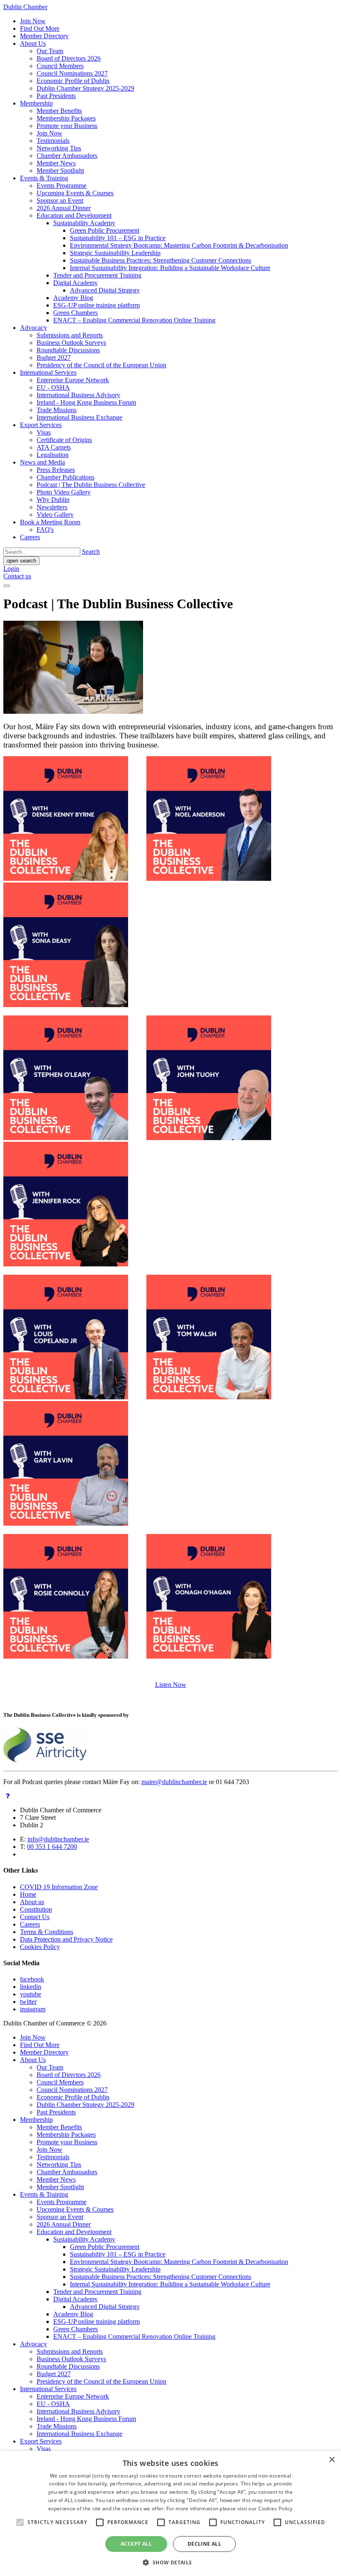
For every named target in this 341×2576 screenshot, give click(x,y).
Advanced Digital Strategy (105, 290)
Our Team (50, 51)
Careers (30, 537)
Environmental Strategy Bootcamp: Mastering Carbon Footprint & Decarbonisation (179, 245)
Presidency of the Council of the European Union (101, 365)
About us (32, 1902)
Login (11, 569)
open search (21, 561)
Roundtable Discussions (68, 350)
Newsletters (52, 507)
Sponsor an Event (60, 200)
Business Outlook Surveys (71, 343)
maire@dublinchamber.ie (174, 1782)
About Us (33, 43)
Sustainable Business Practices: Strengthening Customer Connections (161, 260)
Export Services (41, 425)
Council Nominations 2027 (72, 73)
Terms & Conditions (47, 1932)
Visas (44, 432)
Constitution (36, 1909)
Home (28, 1894)
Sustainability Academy (84, 223)
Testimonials (53, 141)
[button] (170, 2562)
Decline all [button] (204, 2544)
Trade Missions (57, 410)
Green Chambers (75, 313)
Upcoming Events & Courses (75, 193)
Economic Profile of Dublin (73, 81)
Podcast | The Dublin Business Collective (91, 485)
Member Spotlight (60, 171)
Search (91, 552)
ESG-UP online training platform (96, 305)
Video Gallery (55, 515)
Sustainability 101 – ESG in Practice (118, 238)
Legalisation (53, 455)
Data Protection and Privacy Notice (66, 1939)
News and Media (42, 462)
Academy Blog (73, 298)
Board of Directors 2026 (69, 58)
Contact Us (35, 1917)
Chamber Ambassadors (67, 156)
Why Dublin (53, 500)
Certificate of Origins (64, 440)
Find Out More (40, 28)
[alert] (170, 2513)
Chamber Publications (65, 477)
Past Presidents (56, 96)
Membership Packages (66, 118)
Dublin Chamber (25, 7)
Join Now (33, 21)
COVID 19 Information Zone (59, 1887)
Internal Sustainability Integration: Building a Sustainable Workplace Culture (170, 268)
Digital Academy (75, 283)
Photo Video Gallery (64, 492)
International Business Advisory (78, 395)
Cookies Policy (40, 1947)
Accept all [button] (136, 2544)
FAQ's (45, 530)
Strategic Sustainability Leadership (115, 253)
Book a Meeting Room (50, 522)
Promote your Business (67, 126)
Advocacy (33, 328)
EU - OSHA (53, 387)
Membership (36, 103)
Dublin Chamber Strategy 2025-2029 (85, 88)
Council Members (60, 66)
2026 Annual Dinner (64, 208)
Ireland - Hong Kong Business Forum (86, 402)
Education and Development (74, 215)
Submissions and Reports (70, 335)
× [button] (332, 2460)
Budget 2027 (54, 358)
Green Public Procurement (105, 230)
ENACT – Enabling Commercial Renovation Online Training (134, 320)
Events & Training (44, 178)
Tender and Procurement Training (97, 275)
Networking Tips (59, 148)
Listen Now (171, 1685)
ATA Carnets (54, 447)
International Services (48, 372)
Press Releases (56, 470)
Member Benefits (59, 111)
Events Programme (62, 186)
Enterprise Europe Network (73, 380)
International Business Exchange (79, 417)
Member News (56, 163)
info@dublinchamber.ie (58, 1839)
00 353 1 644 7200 (52, 1847)
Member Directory (44, 36)
